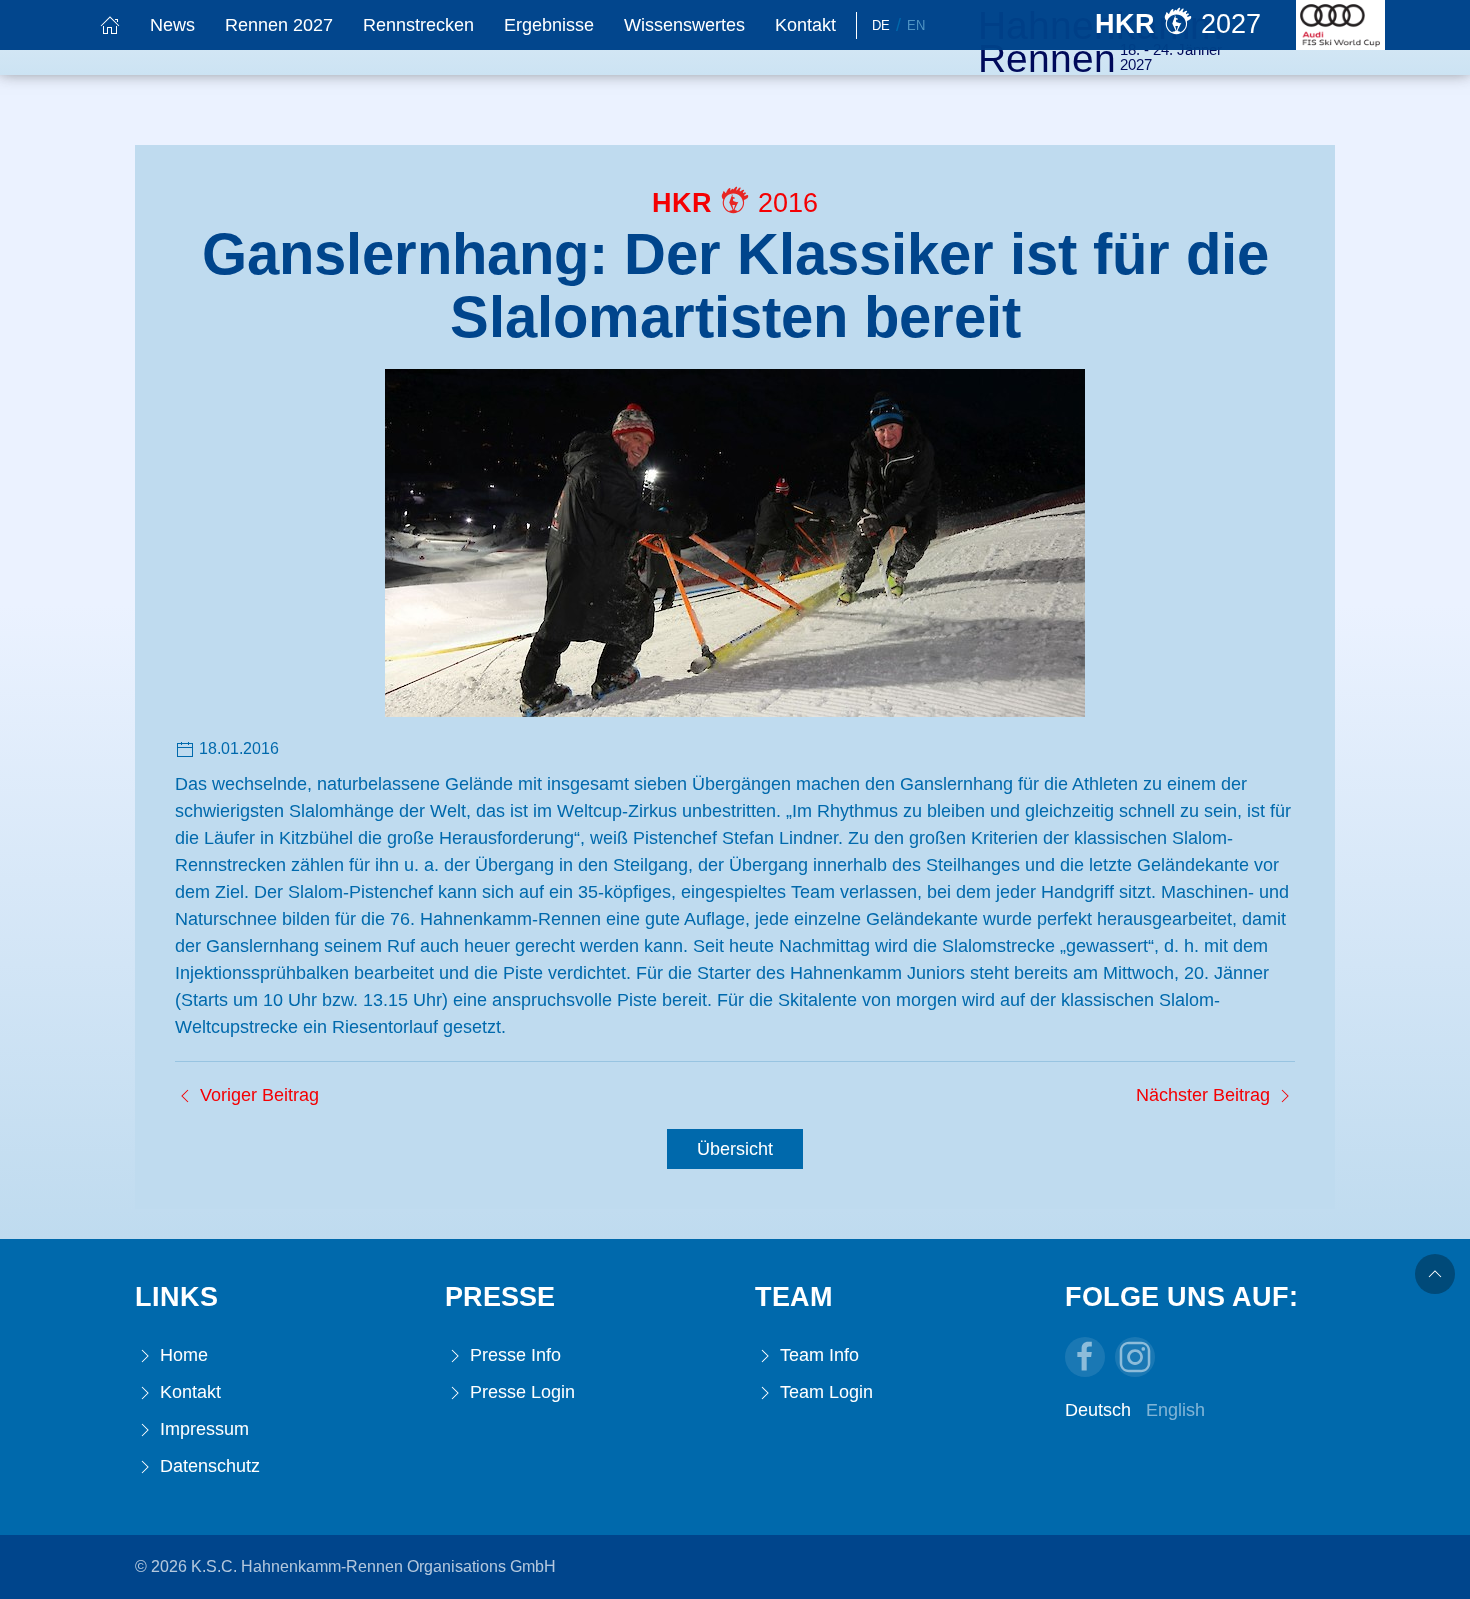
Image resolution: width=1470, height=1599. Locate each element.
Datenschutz (207, 1466)
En (916, 25)
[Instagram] (1135, 1357)
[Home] (110, 25)
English (1175, 1410)
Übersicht (735, 1149)
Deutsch (1098, 1410)
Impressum (202, 1429)
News (172, 25)
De (881, 25)
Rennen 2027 (279, 25)
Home (181, 1355)
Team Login (824, 1392)
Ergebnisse (549, 25)
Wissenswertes (684, 25)
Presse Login (520, 1392)
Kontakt (805, 25)
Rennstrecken (418, 25)
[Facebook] (1085, 1357)
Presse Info (513, 1355)
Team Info (817, 1355)
